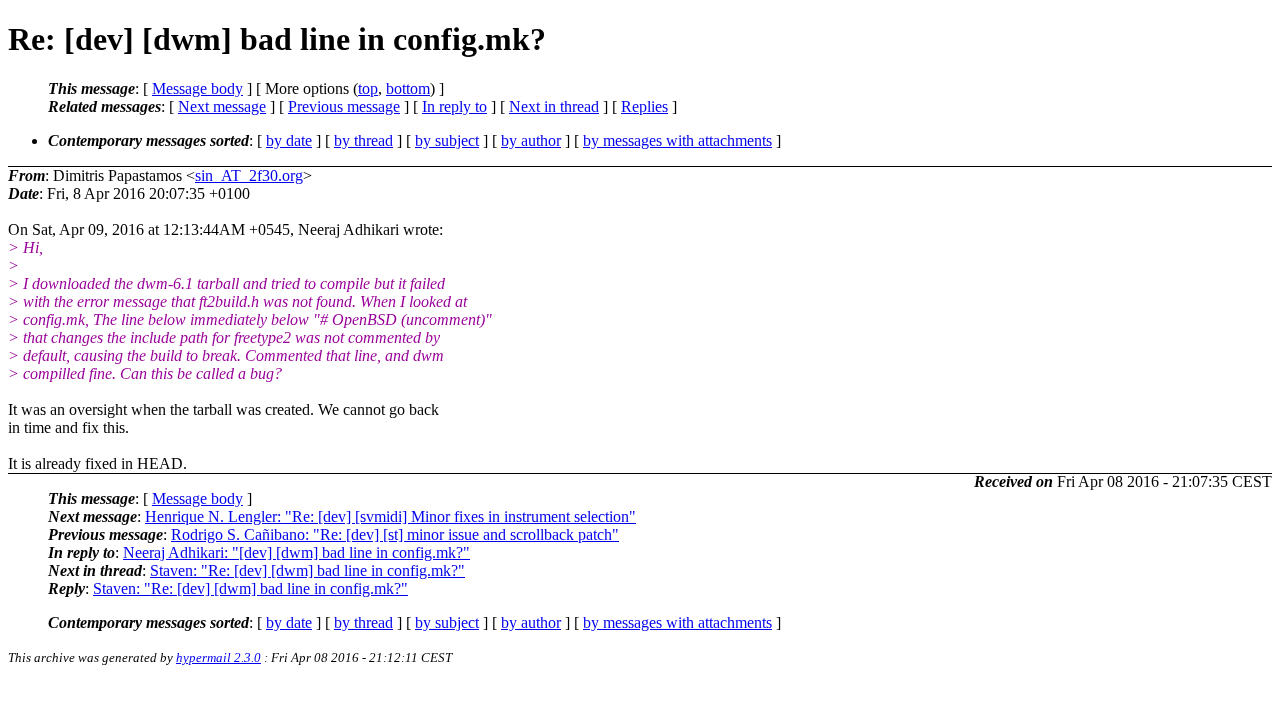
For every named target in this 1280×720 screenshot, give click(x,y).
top (368, 88)
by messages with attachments (677, 140)
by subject (447, 140)
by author (531, 140)
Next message (222, 106)
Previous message (344, 106)
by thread (363, 140)
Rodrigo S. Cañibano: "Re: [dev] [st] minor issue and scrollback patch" (395, 534)
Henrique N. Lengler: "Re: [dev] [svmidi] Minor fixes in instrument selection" (390, 516)
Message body (197, 88)
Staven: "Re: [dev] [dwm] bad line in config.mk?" (307, 570)
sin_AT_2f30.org (249, 175)
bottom (408, 88)
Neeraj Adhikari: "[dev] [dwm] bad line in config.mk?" (296, 552)
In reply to (454, 106)
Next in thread (554, 106)
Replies (644, 106)
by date (289, 140)
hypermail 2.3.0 (218, 657)
